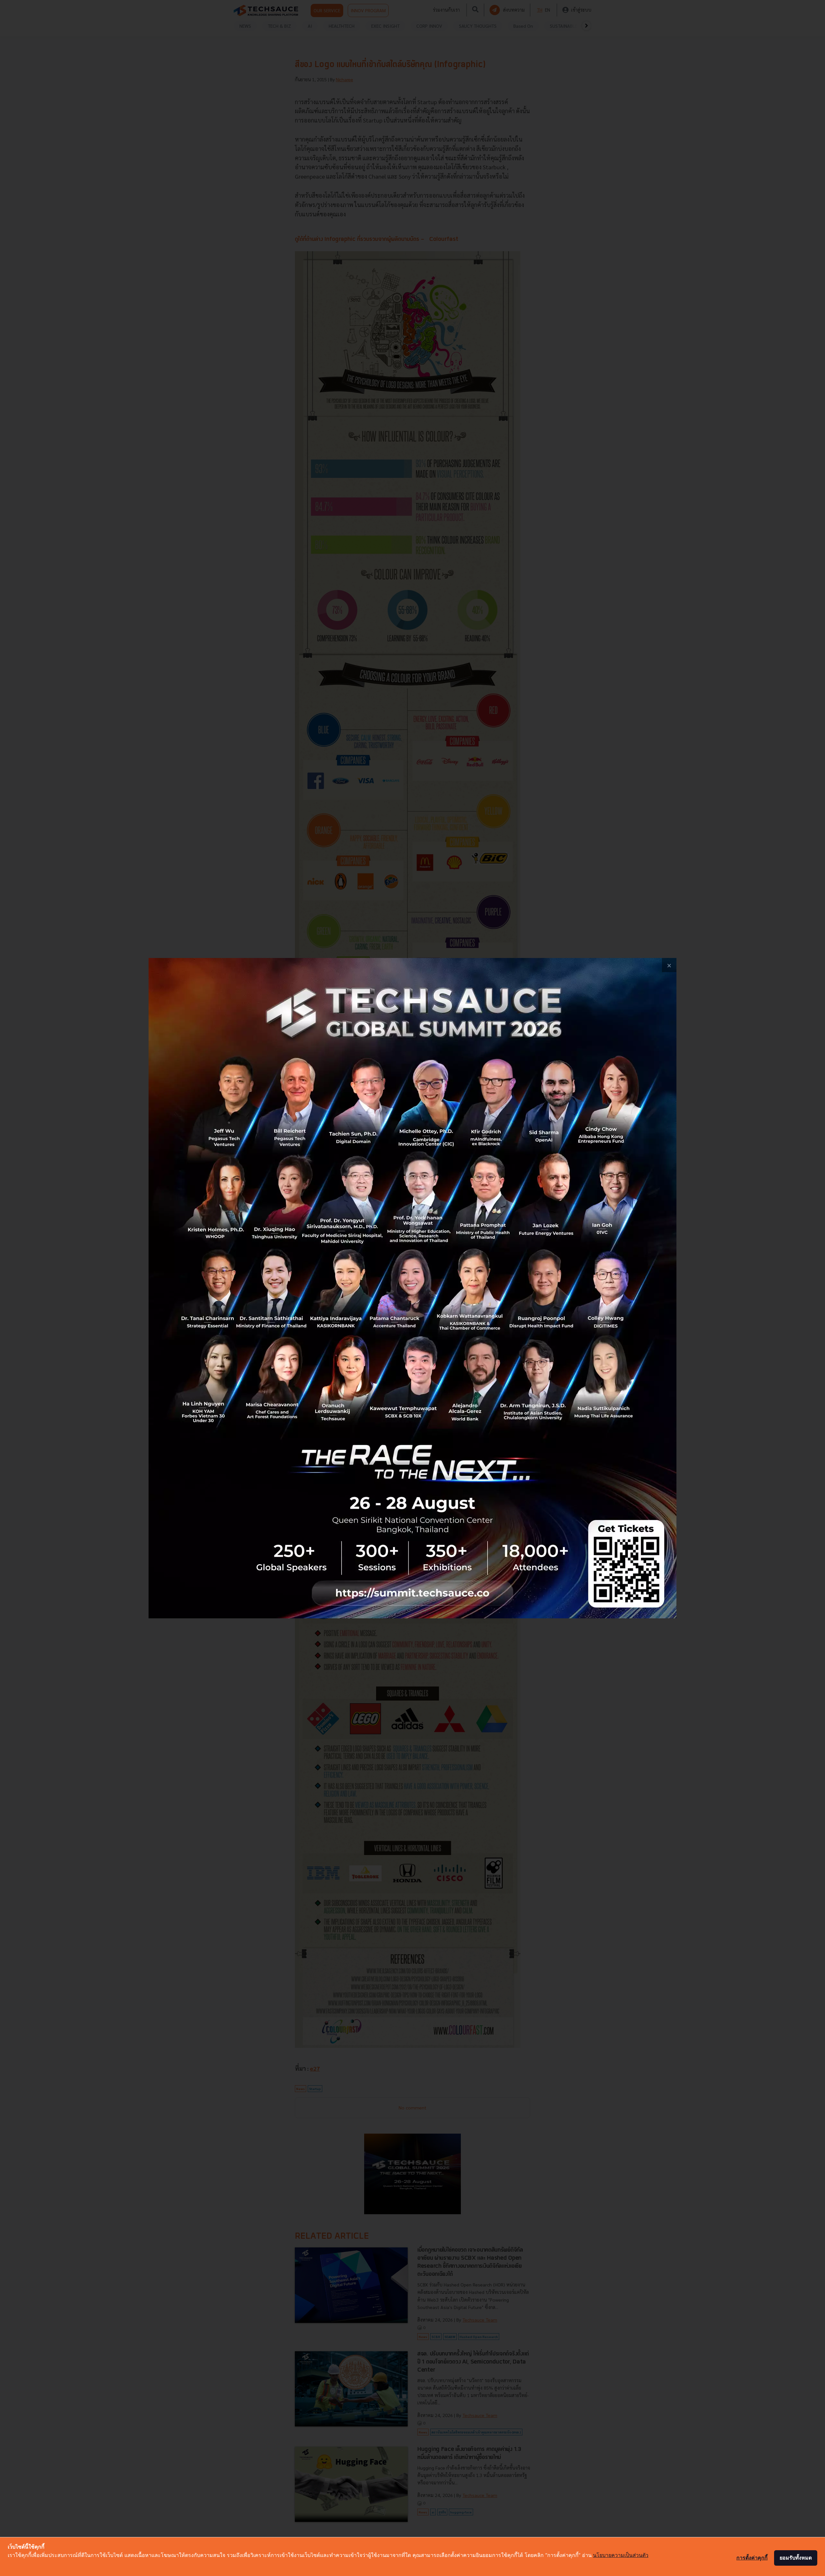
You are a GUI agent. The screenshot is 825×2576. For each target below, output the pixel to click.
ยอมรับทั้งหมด (796, 2558)
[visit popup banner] (412, 1288)
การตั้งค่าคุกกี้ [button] (752, 2558)
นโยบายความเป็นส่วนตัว (621, 2555)
